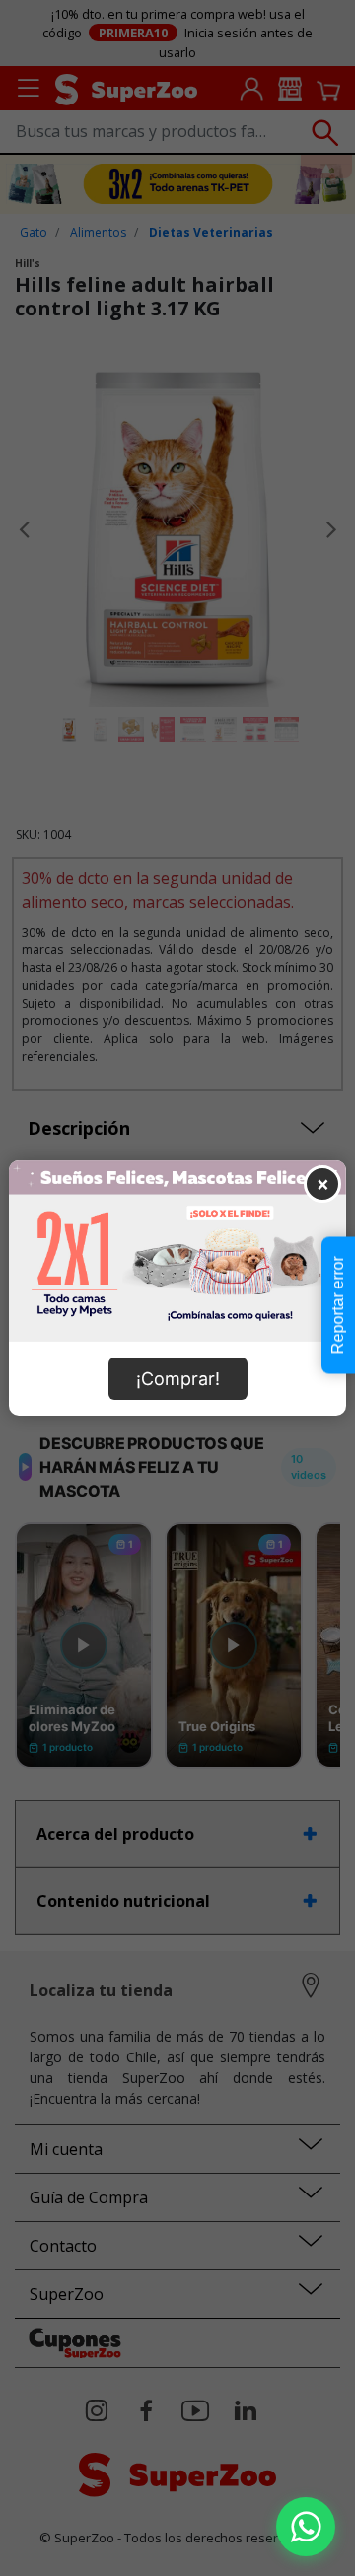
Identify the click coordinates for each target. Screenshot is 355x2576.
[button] (306, 2527)
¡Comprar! (178, 1379)
